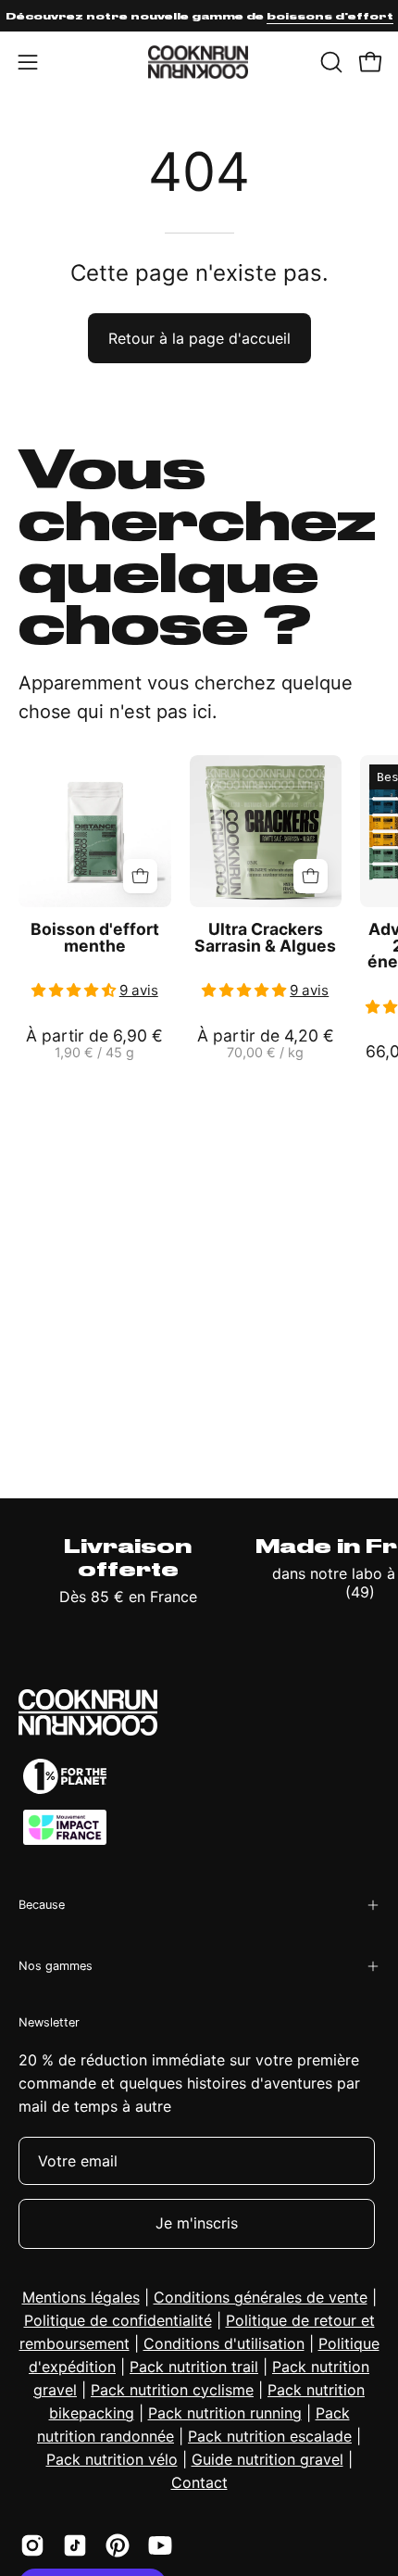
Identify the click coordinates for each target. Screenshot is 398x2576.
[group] (199, 16)
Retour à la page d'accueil (199, 338)
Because (42, 1905)
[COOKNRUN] (199, 62)
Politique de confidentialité (118, 2320)
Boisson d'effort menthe (95, 937)
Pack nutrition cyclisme (172, 2390)
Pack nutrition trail (194, 2367)
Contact (199, 2482)
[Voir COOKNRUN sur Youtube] (160, 2545)
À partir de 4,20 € (266, 1044)
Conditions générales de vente (261, 2297)
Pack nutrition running (225, 2413)
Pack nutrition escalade (270, 2436)
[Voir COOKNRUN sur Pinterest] (118, 2545)
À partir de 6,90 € (94, 1044)
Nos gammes (56, 1966)
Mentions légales (81, 2297)
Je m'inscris (197, 2223)
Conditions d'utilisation (224, 2343)
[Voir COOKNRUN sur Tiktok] (75, 2545)
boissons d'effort (330, 16)
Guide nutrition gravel (267, 2459)
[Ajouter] (140, 876)
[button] (330, 62)
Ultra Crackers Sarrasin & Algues (265, 937)
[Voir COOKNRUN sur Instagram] (32, 2545)
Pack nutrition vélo (112, 2459)
